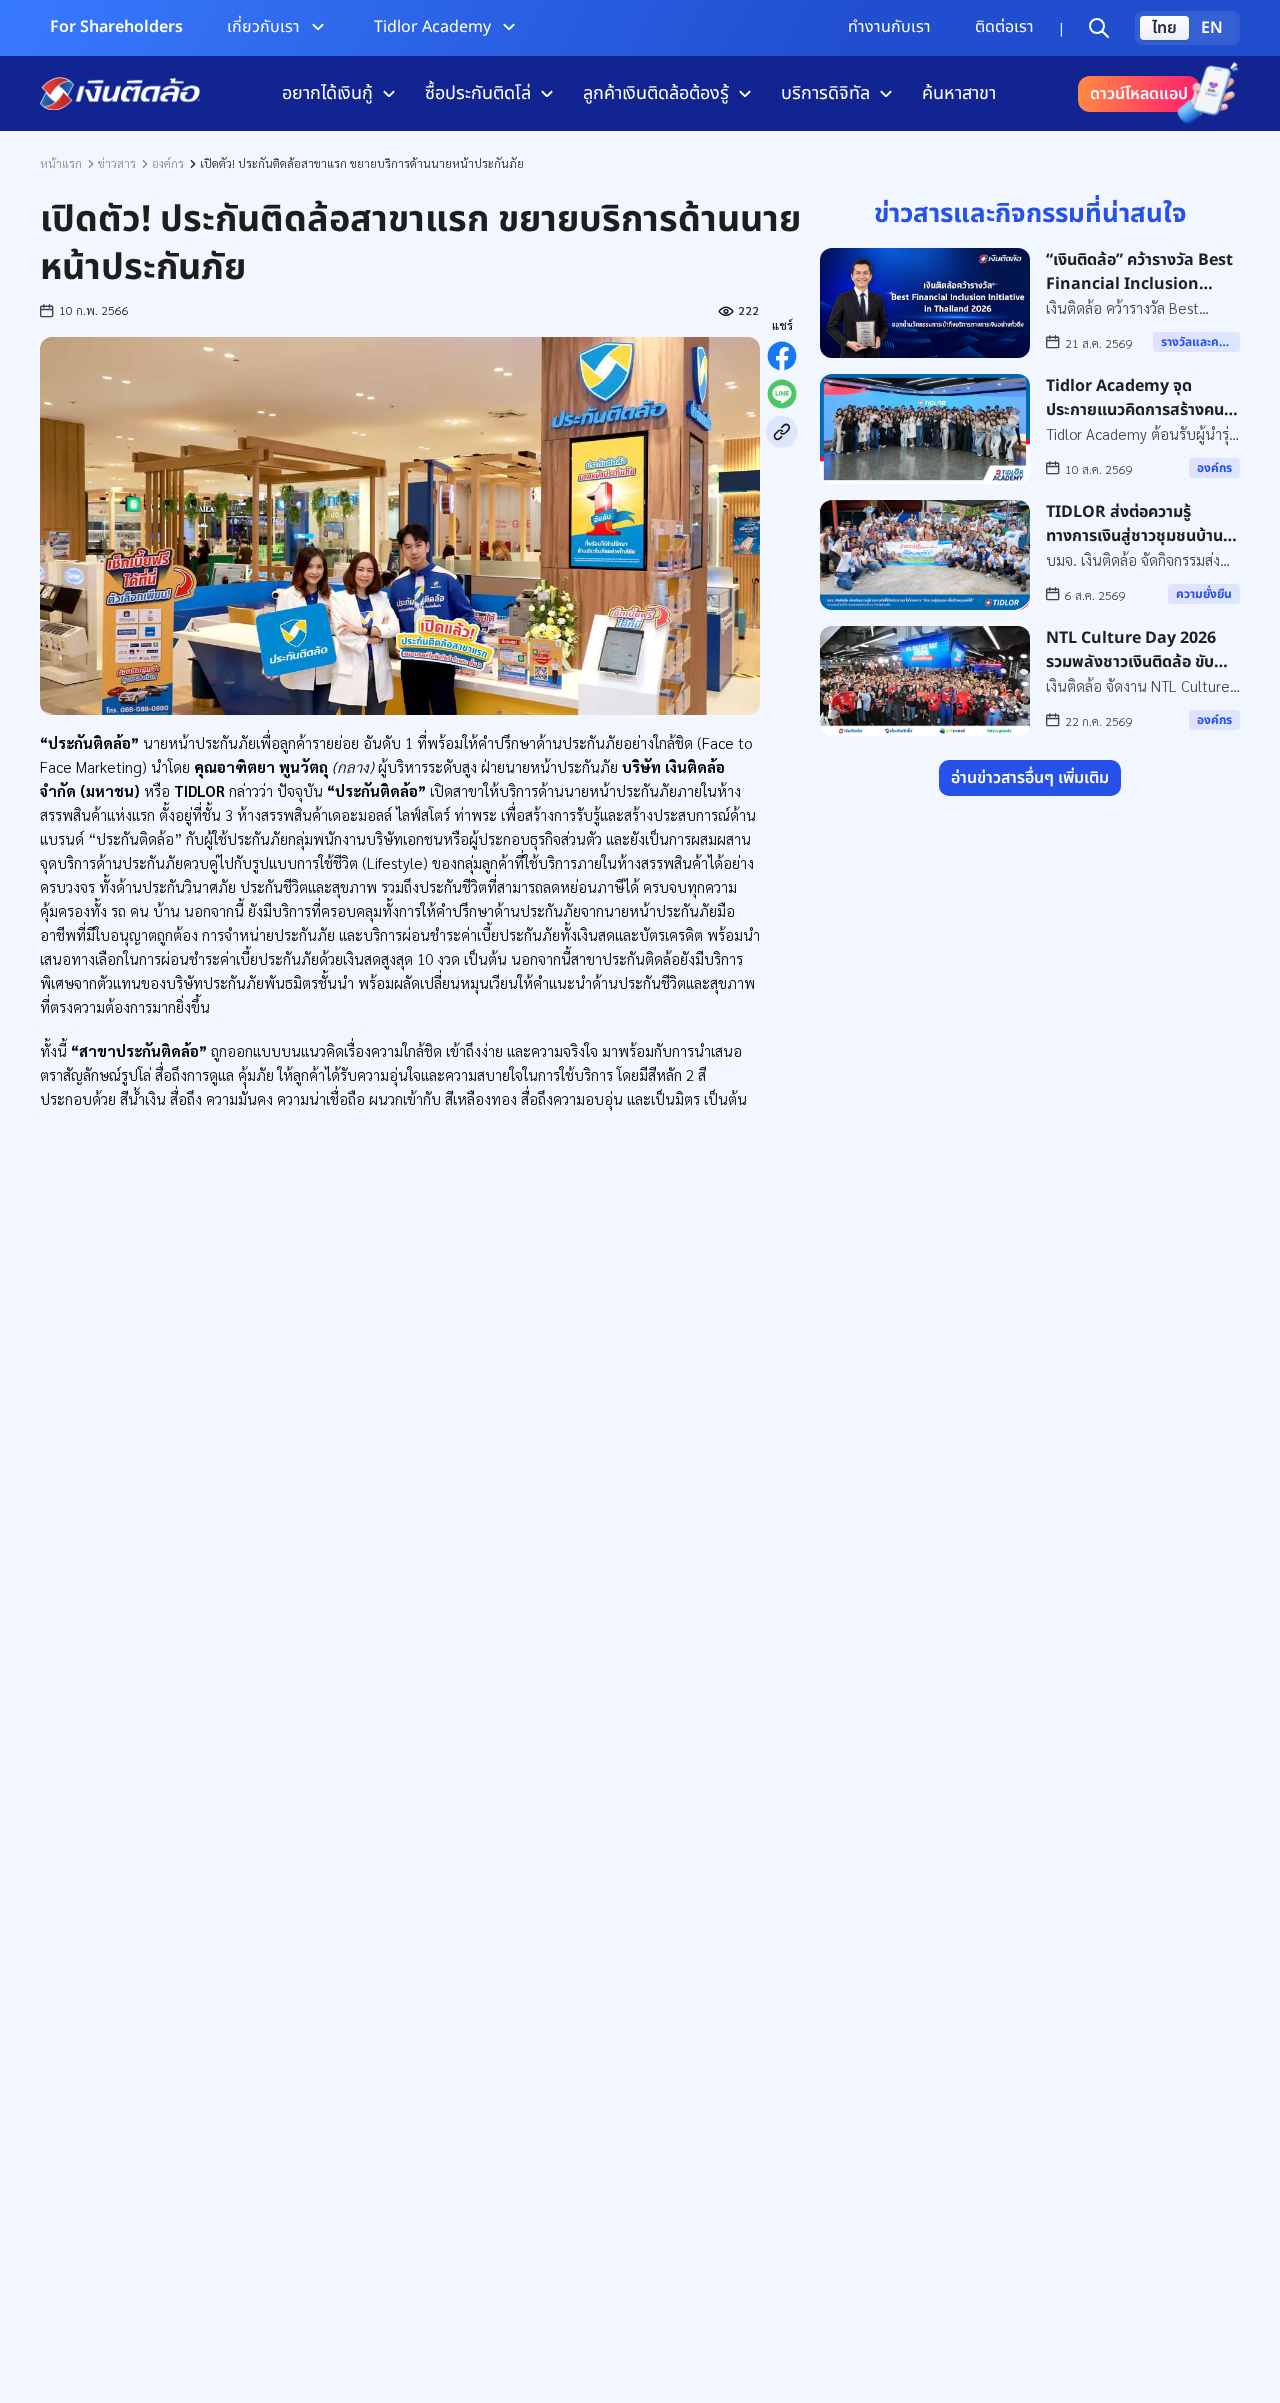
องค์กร (168, 163)
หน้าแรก (61, 163)
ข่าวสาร (117, 163)
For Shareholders (116, 27)
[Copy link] (782, 432)
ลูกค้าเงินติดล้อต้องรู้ (656, 93)
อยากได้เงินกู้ (327, 93)
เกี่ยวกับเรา (263, 27)
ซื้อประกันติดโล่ (478, 93)
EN (1212, 28)
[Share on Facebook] (782, 356)
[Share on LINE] (782, 394)
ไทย (1164, 28)
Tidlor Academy (432, 27)
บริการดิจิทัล (825, 93)
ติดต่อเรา (1004, 27)
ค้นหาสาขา (959, 93)
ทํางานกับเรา (889, 27)
